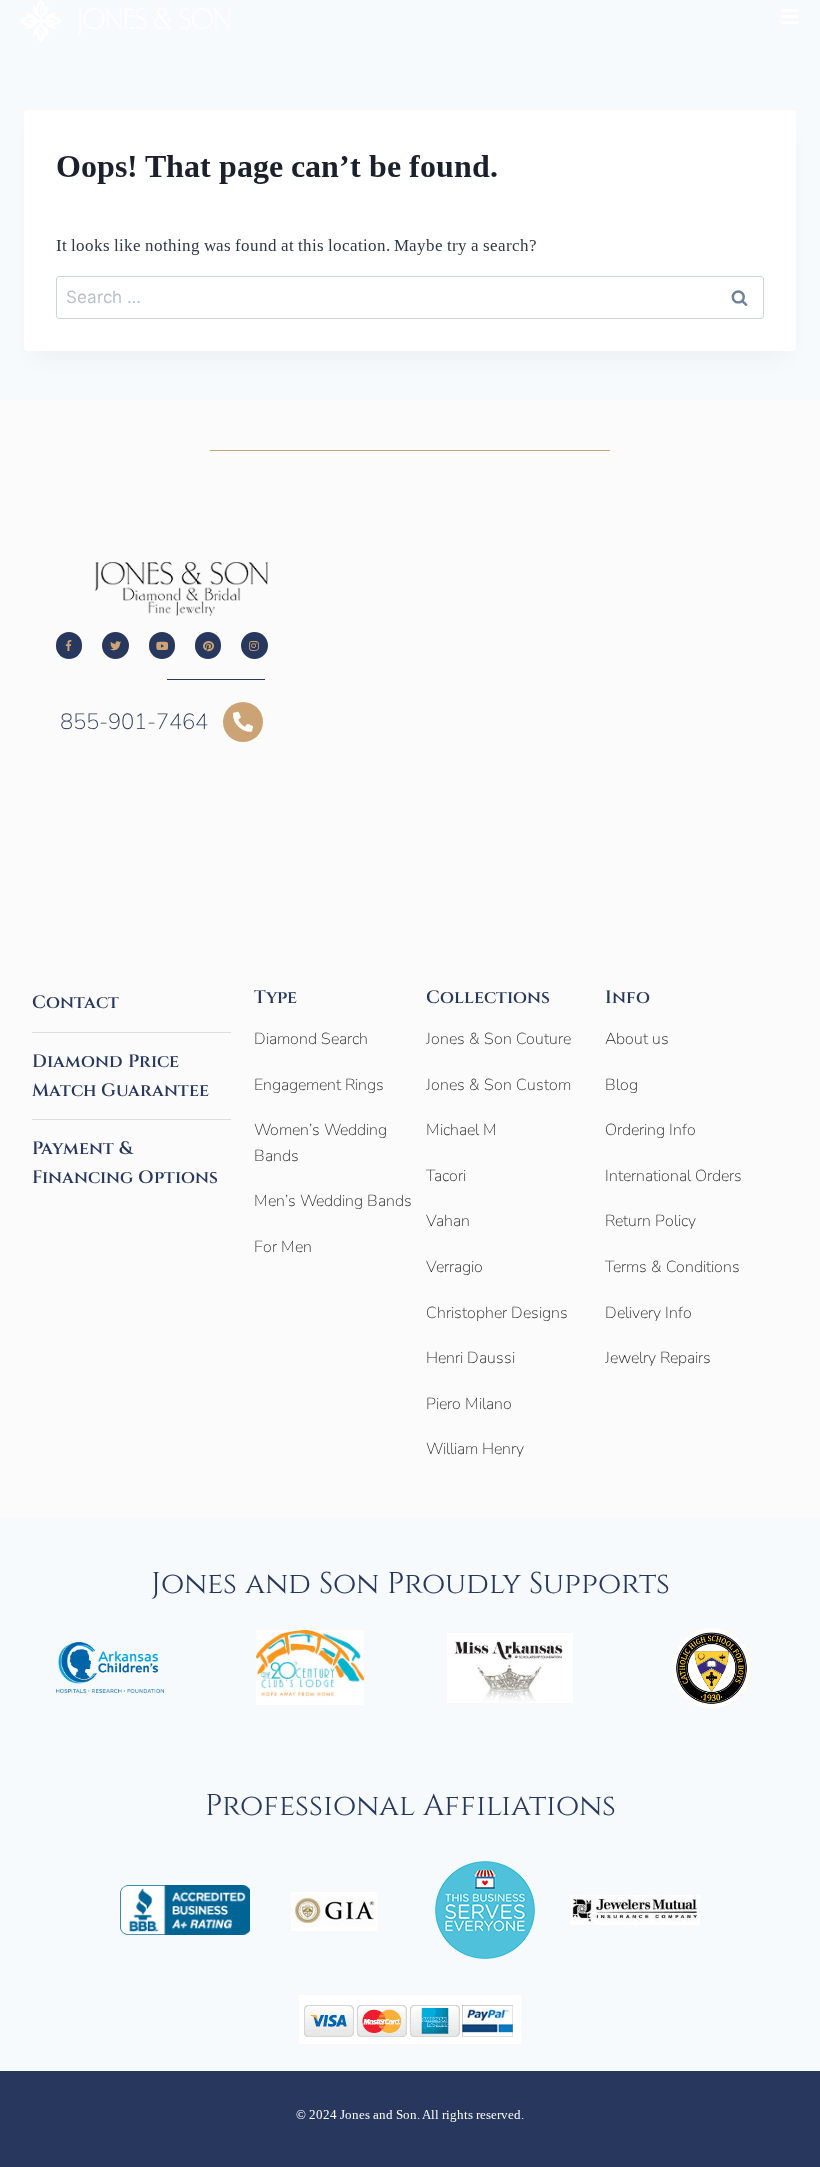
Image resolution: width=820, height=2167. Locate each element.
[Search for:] (410, 297)
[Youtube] (162, 645)
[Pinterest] (208, 645)
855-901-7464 (134, 722)
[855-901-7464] (243, 722)
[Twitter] (115, 645)
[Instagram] (254, 645)
